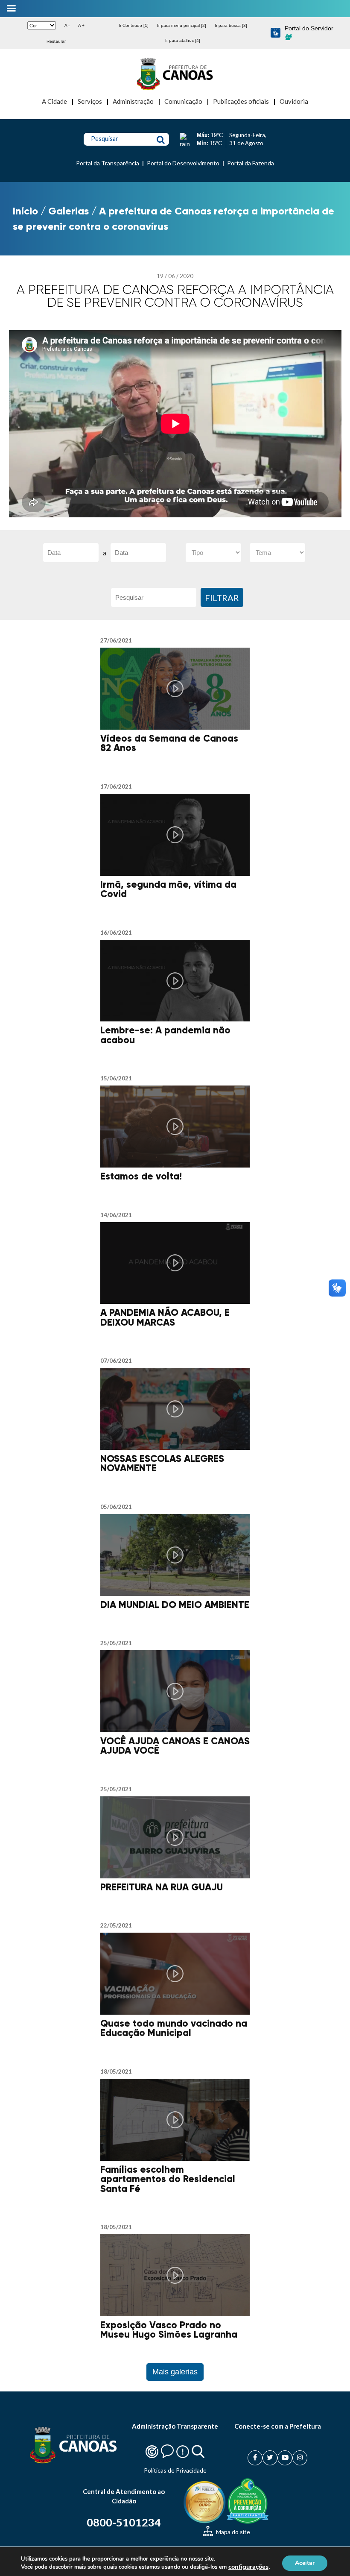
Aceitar (305, 2563)
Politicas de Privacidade (175, 2470)
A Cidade (54, 101)
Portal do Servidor (309, 28)
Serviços (90, 101)
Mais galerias (175, 2372)
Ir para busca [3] (231, 25)
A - (67, 25)
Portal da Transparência (108, 163)
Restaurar (56, 41)
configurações (248, 2567)
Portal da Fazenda (251, 163)
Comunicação (183, 101)
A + (81, 25)
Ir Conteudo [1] (134, 25)
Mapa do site (232, 2532)
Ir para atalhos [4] (183, 40)
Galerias (69, 211)
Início (25, 211)
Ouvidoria (294, 101)
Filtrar (222, 598)
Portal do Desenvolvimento (183, 163)
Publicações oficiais (241, 101)
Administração (133, 101)
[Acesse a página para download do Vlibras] (276, 33)
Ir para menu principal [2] (182, 25)
